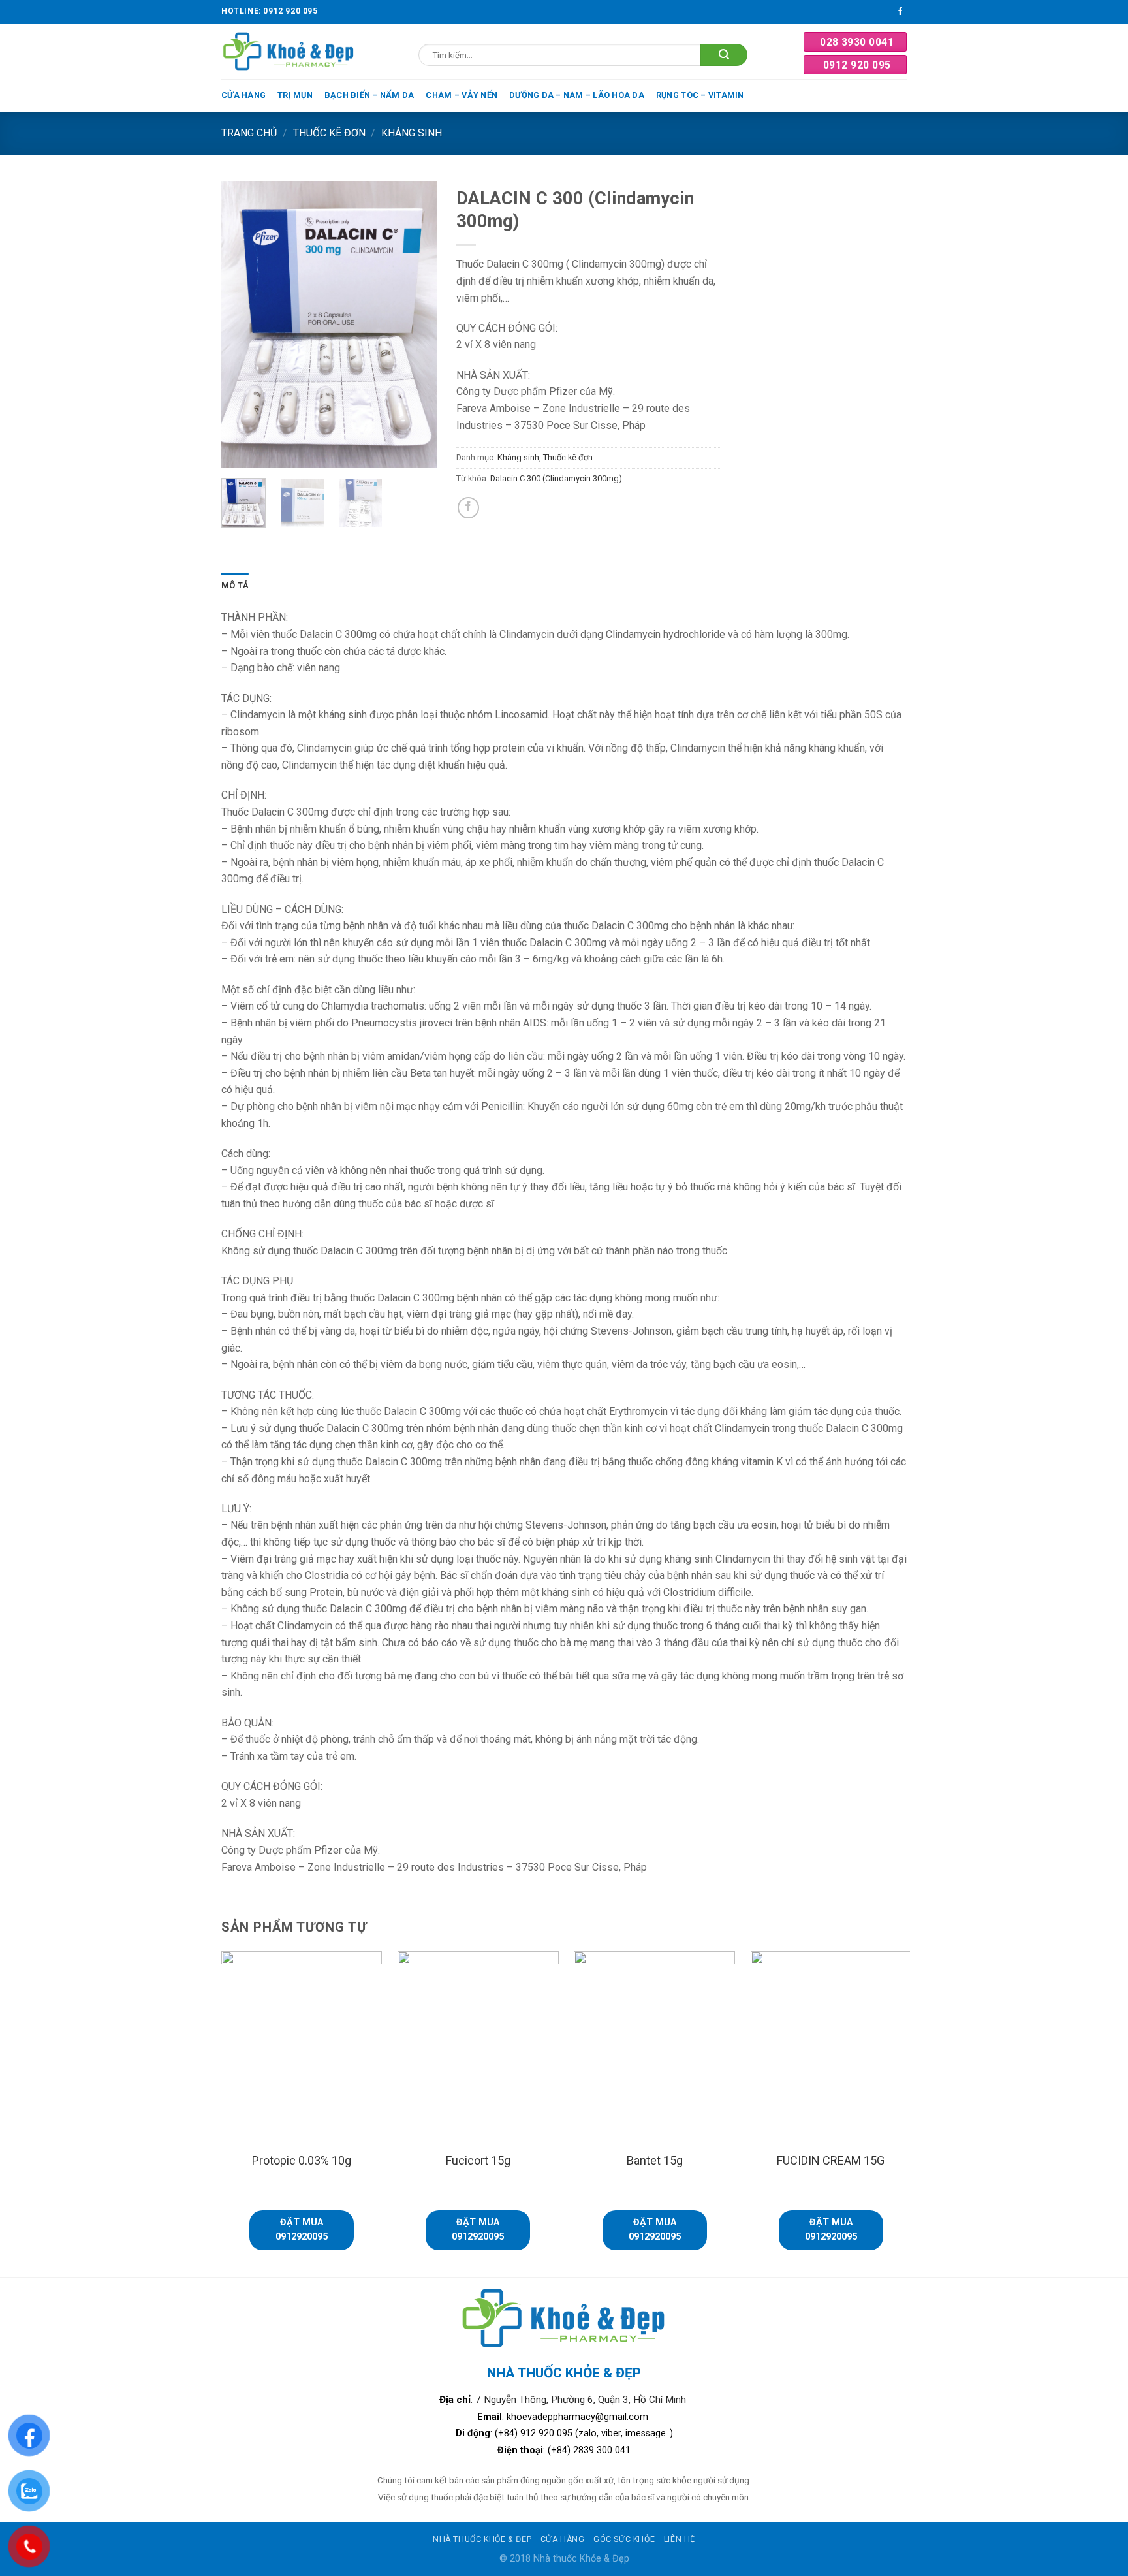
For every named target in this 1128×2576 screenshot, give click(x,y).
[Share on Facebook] (468, 508)
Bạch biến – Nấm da (369, 95)
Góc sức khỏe (624, 2539)
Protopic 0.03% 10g (302, 2160)
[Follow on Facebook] (900, 12)
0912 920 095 (857, 65)
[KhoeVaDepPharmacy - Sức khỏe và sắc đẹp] (289, 51)
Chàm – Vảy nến (462, 95)
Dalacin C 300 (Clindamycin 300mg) (556, 478)
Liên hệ (680, 2539)
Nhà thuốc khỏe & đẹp (482, 2539)
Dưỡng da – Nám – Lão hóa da (577, 95)
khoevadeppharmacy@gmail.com (579, 2417)
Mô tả (235, 585)
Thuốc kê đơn (329, 133)
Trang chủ (249, 133)
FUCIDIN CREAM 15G (831, 2160)
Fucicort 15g (478, 2160)
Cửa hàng (243, 95)
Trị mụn (295, 95)
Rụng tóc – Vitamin (700, 95)
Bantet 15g (655, 2160)
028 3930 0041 (857, 42)
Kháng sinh (412, 133)
